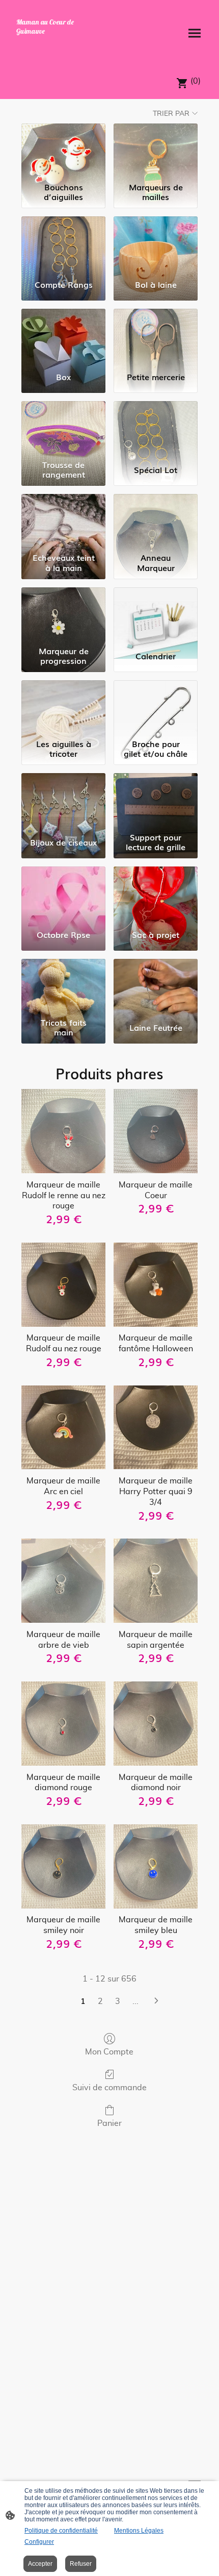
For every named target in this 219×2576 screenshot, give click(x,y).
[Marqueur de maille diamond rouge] (63, 1724)
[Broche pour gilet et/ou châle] (156, 708)
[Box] (63, 336)
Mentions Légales (139, 2531)
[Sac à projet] (156, 894)
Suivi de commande (109, 2088)
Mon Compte (109, 2052)
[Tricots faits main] (63, 986)
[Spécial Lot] (156, 428)
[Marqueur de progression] (63, 615)
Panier (109, 2123)
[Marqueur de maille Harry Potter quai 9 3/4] (156, 1428)
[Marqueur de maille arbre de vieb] (63, 1581)
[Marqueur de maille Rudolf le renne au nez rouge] (63, 1131)
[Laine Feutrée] (156, 986)
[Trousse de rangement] (63, 428)
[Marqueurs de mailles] (156, 151)
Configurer (39, 2542)
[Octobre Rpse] (63, 894)
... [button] (135, 2001)
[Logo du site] (59, 52)
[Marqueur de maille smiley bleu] (156, 1866)
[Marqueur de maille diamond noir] (156, 1724)
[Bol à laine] (156, 244)
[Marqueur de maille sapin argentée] (156, 1581)
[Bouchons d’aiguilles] (63, 151)
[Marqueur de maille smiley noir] (63, 1866)
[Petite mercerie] (156, 336)
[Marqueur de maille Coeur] (156, 1131)
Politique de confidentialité (61, 2531)
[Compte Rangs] (63, 244)
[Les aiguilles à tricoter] (63, 708)
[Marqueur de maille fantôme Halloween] (156, 1285)
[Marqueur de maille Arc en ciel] (63, 1428)
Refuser (81, 2564)
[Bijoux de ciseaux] (63, 800)
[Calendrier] (156, 615)
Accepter (40, 2564)
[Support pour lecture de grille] (156, 800)
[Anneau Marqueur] (156, 521)
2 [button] (100, 2001)
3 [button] (118, 2001)
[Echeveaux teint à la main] (63, 521)
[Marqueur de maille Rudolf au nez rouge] (63, 1285)
